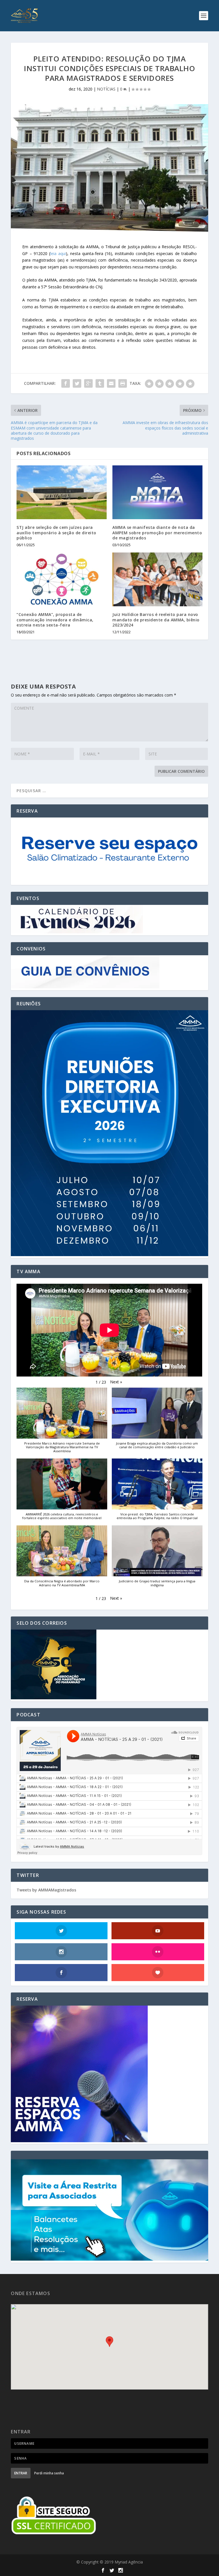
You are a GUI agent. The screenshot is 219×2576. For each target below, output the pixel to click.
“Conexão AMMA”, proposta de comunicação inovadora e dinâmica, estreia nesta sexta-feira (55, 620)
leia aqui (58, 253)
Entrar (21, 2473)
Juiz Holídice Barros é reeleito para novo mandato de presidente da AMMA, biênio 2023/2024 (156, 620)
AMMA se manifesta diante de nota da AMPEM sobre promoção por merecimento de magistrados (157, 532)
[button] (116, 1382)
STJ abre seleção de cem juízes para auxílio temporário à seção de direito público (56, 532)
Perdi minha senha (49, 2473)
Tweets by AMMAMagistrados (46, 1890)
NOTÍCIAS (106, 89)
